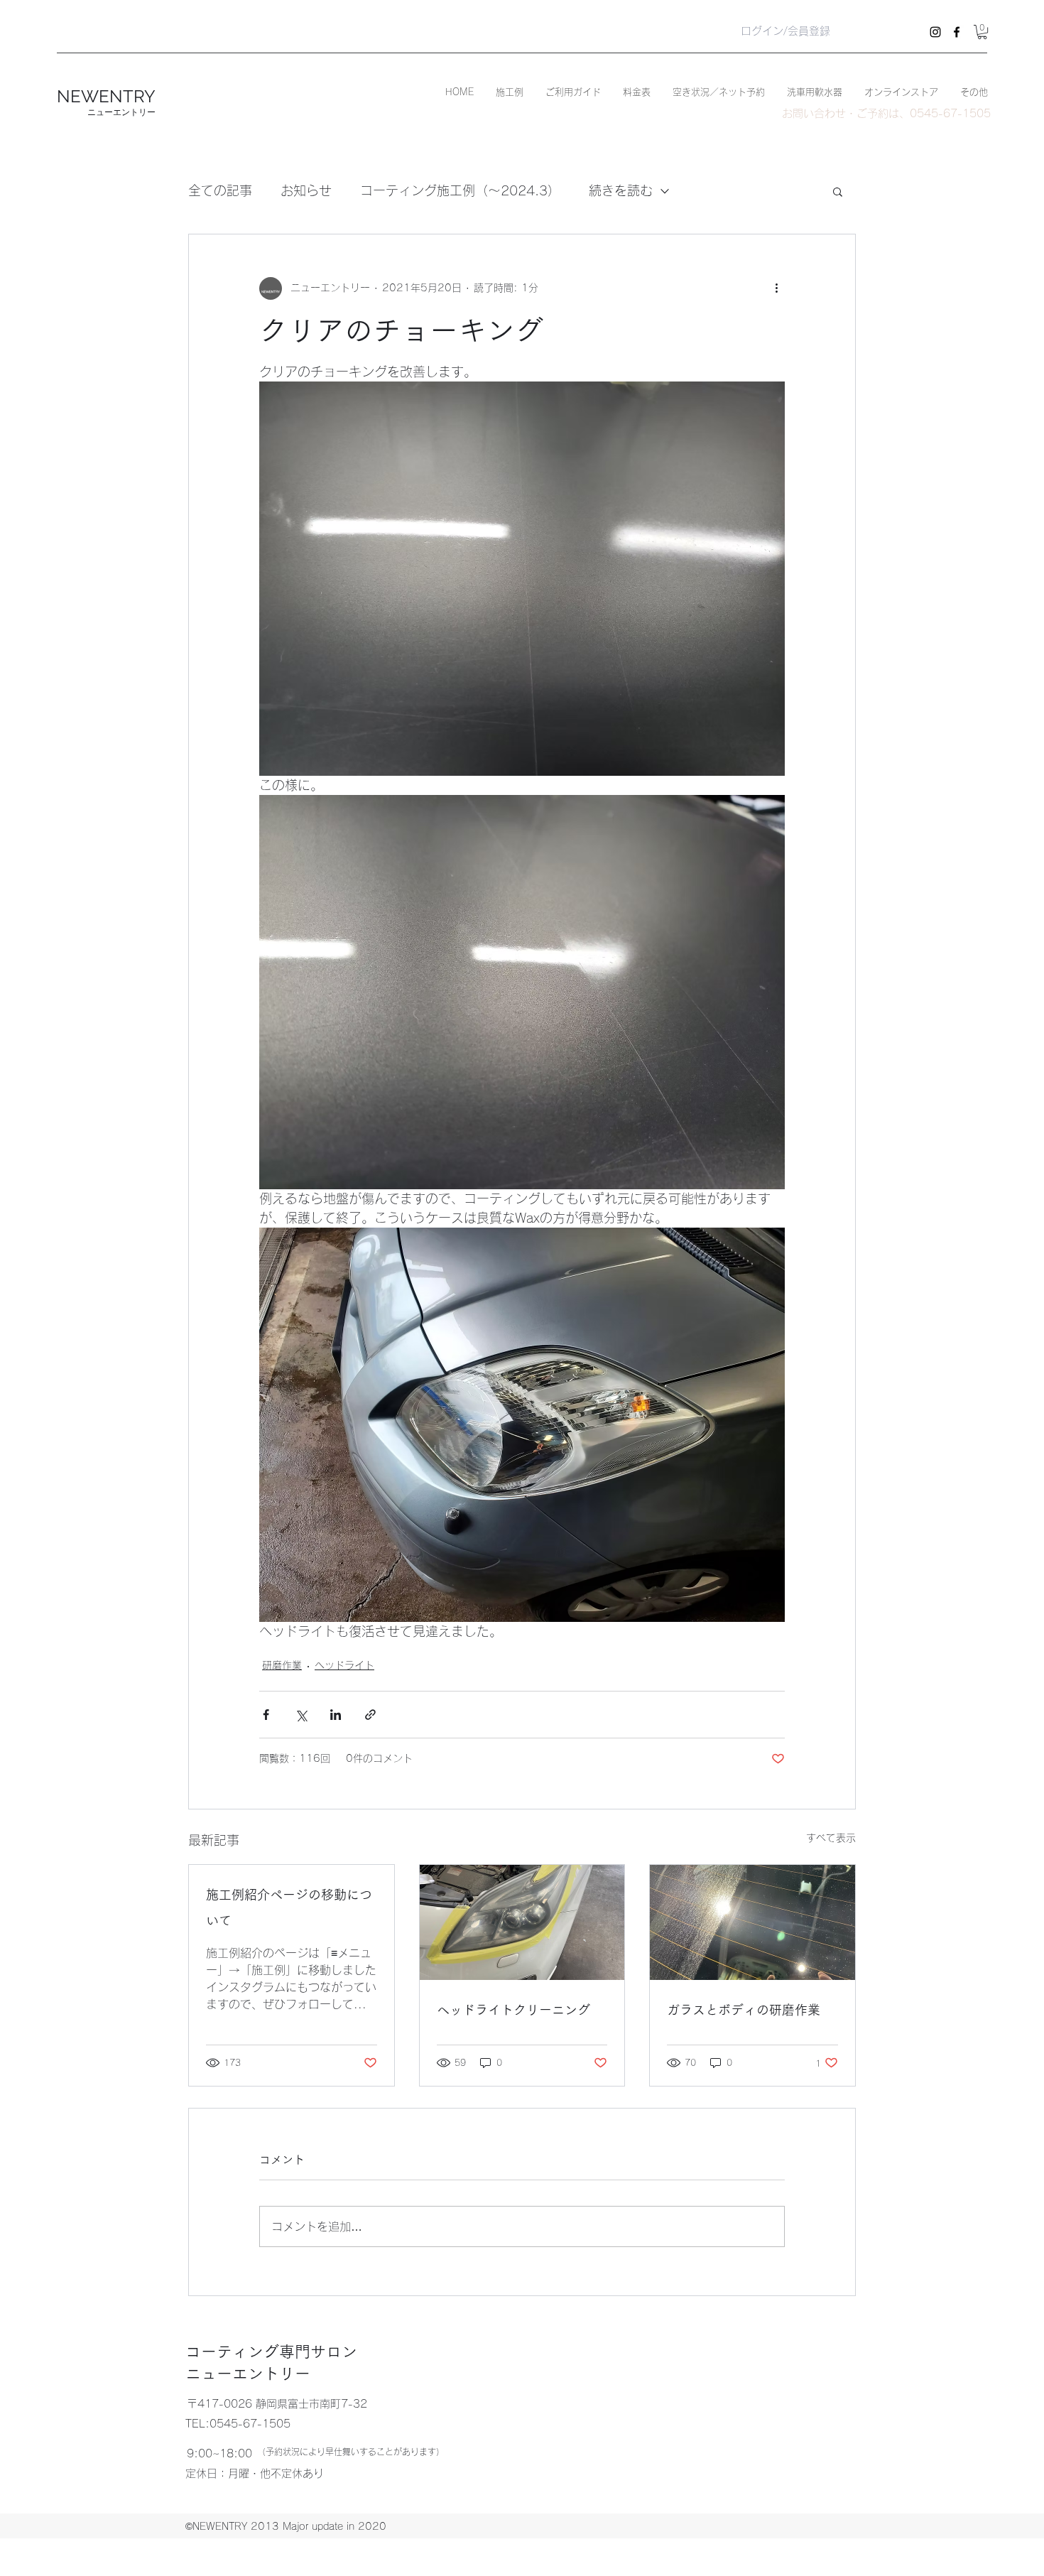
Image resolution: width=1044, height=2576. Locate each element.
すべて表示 (831, 1838)
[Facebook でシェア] (266, 1715)
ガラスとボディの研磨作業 (744, 2010)
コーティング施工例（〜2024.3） (460, 190)
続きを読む (621, 190)
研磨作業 (282, 1665)
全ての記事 (220, 190)
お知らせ (306, 190)
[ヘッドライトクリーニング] (522, 1922)
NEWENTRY (106, 96)
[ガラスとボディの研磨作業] (752, 1922)
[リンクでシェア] (370, 1715)
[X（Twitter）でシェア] (301, 1715)
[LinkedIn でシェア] (336, 1715)
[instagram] (935, 32)
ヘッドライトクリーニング (513, 2010)
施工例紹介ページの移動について (289, 1907)
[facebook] (957, 32)
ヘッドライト (344, 1665)
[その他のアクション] (776, 288)
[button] (982, 32)
